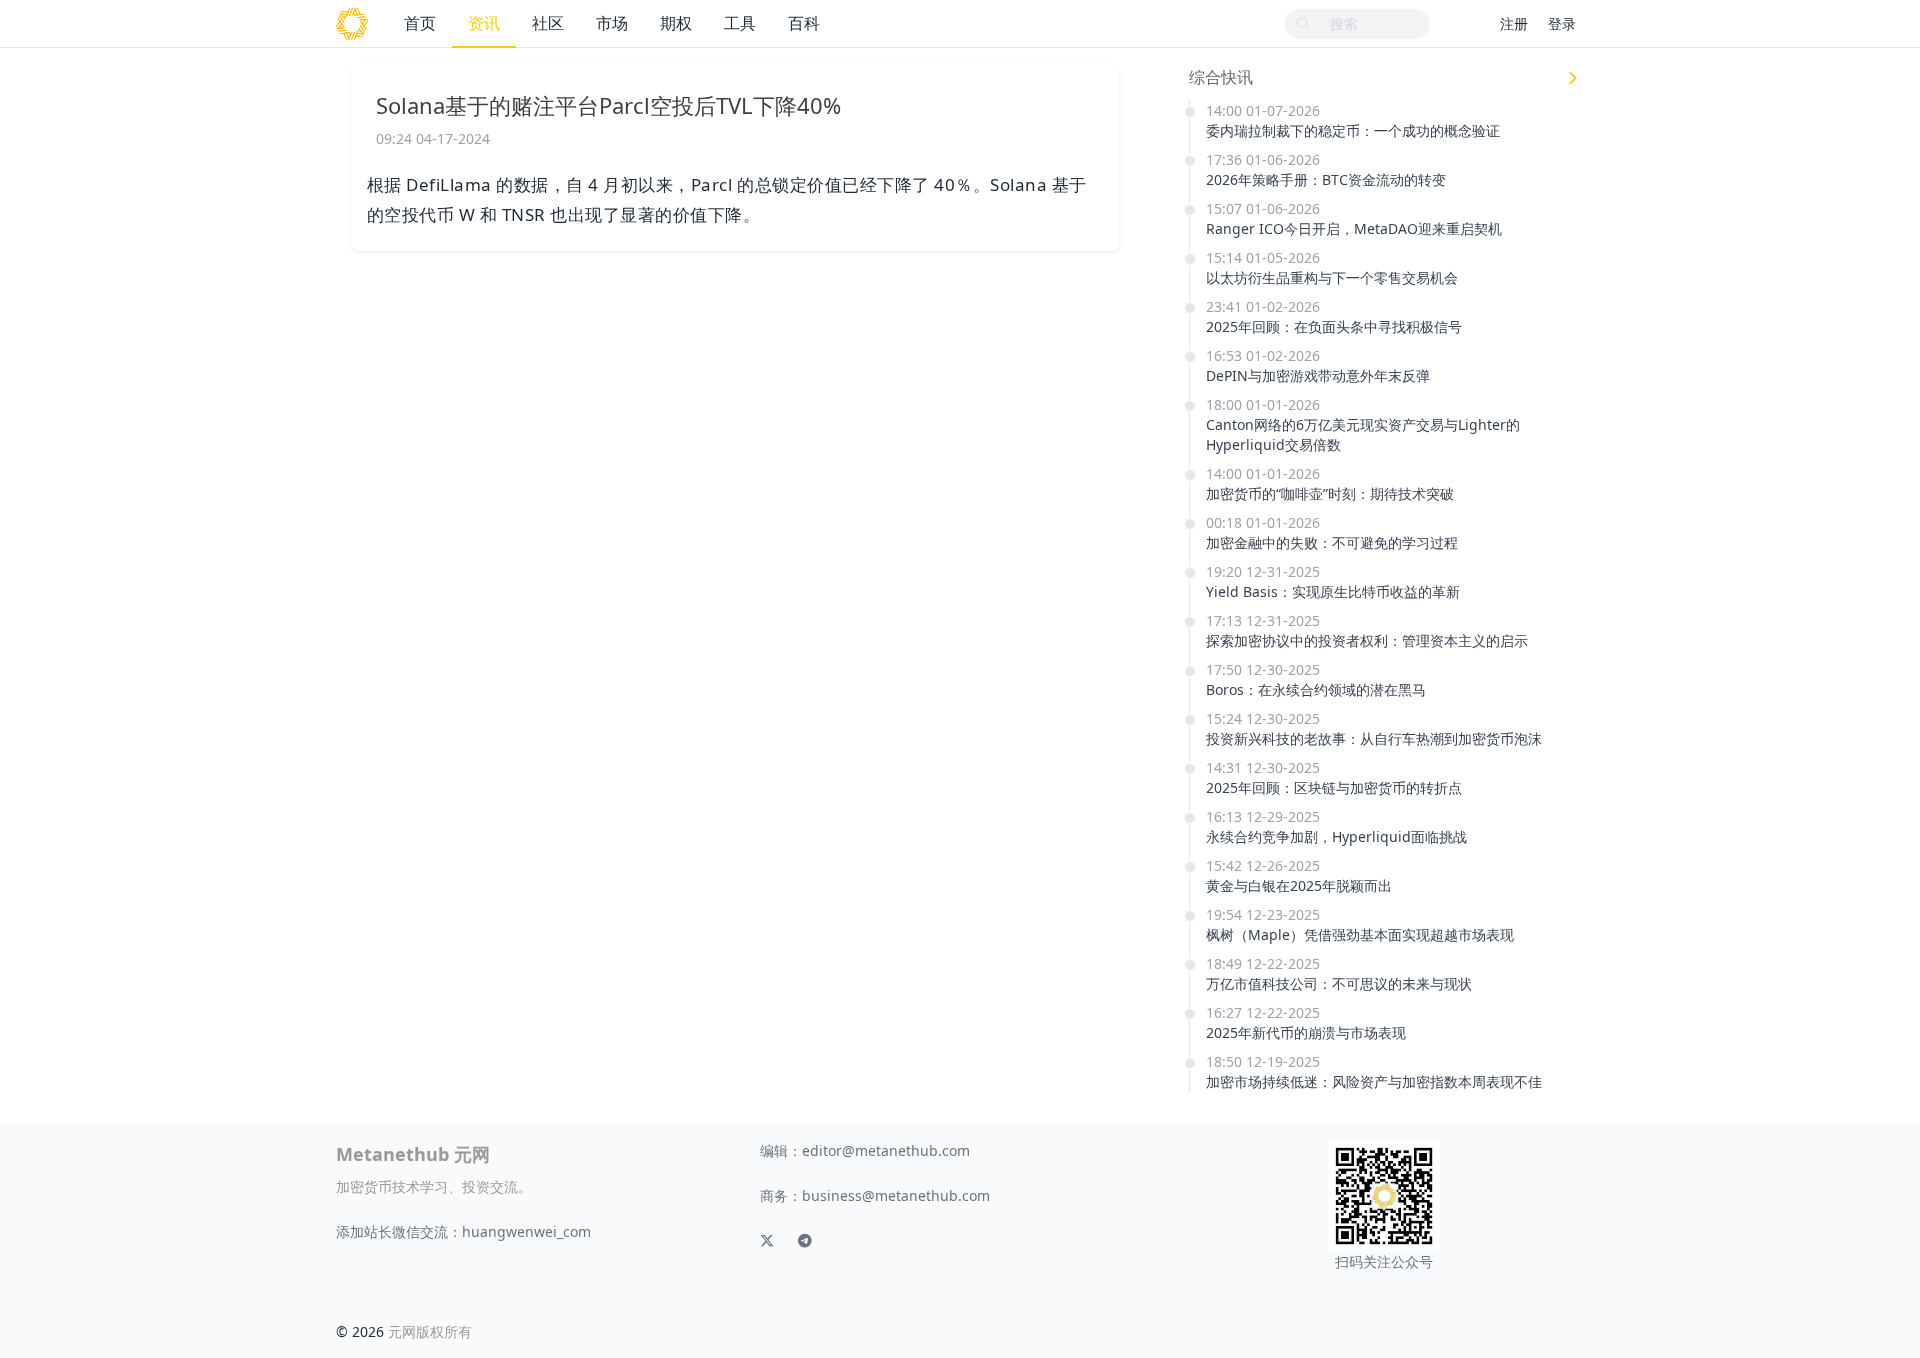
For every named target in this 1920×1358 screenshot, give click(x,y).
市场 (612, 23)
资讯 (484, 23)
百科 (804, 23)
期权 (676, 23)
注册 (1514, 23)
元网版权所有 (430, 1331)
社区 (548, 23)
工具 (740, 23)
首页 (420, 23)
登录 (1562, 23)
